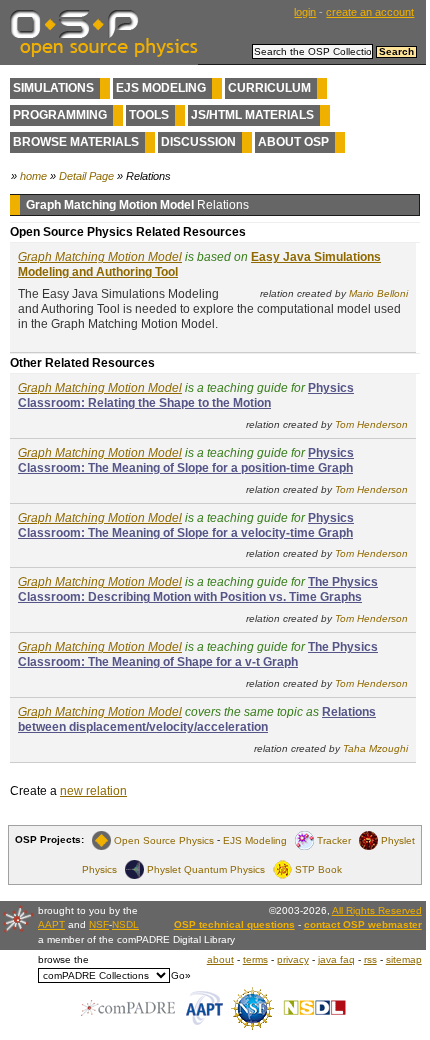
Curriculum (269, 88)
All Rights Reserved (377, 910)
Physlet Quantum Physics (206, 868)
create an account (370, 12)
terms (255, 959)
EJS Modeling (161, 88)
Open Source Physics (164, 839)
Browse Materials (76, 142)
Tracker (334, 839)
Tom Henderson (371, 424)
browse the (63, 959)
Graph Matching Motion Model (100, 257)
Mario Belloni (378, 293)
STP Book (318, 868)
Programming (60, 115)
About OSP (293, 142)
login (305, 12)
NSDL (125, 924)
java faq (336, 959)
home (33, 176)
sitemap (404, 959)
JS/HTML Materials (252, 115)
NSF (99, 924)
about (220, 959)
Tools (149, 115)
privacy (293, 959)
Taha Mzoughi (375, 748)
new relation (93, 791)
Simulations (53, 88)
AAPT (51, 924)
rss (370, 959)
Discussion (198, 142)
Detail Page (86, 176)
